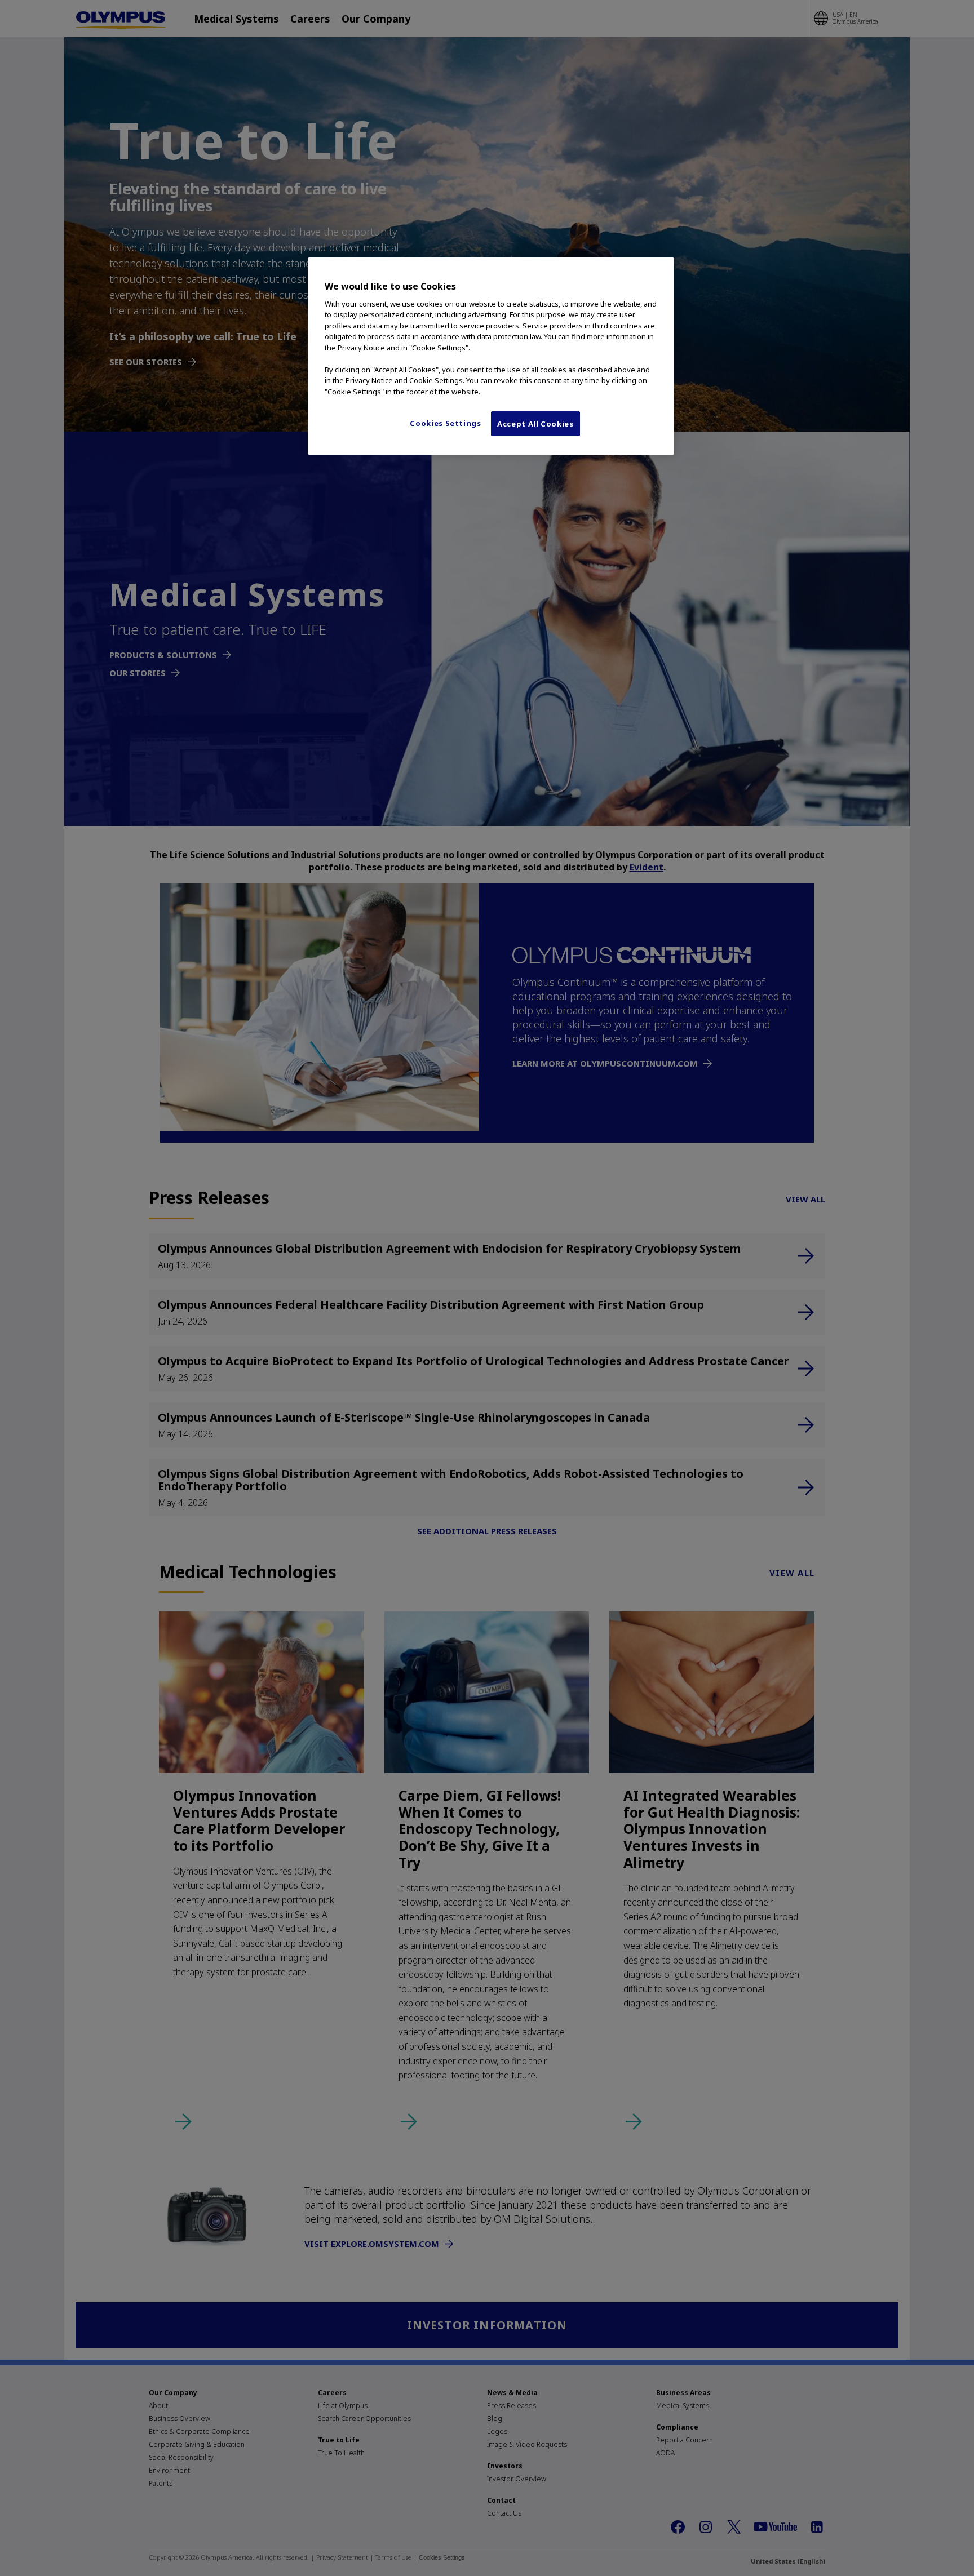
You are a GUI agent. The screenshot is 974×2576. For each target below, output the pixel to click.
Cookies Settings (445, 423)
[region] (491, 356)
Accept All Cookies (535, 424)
